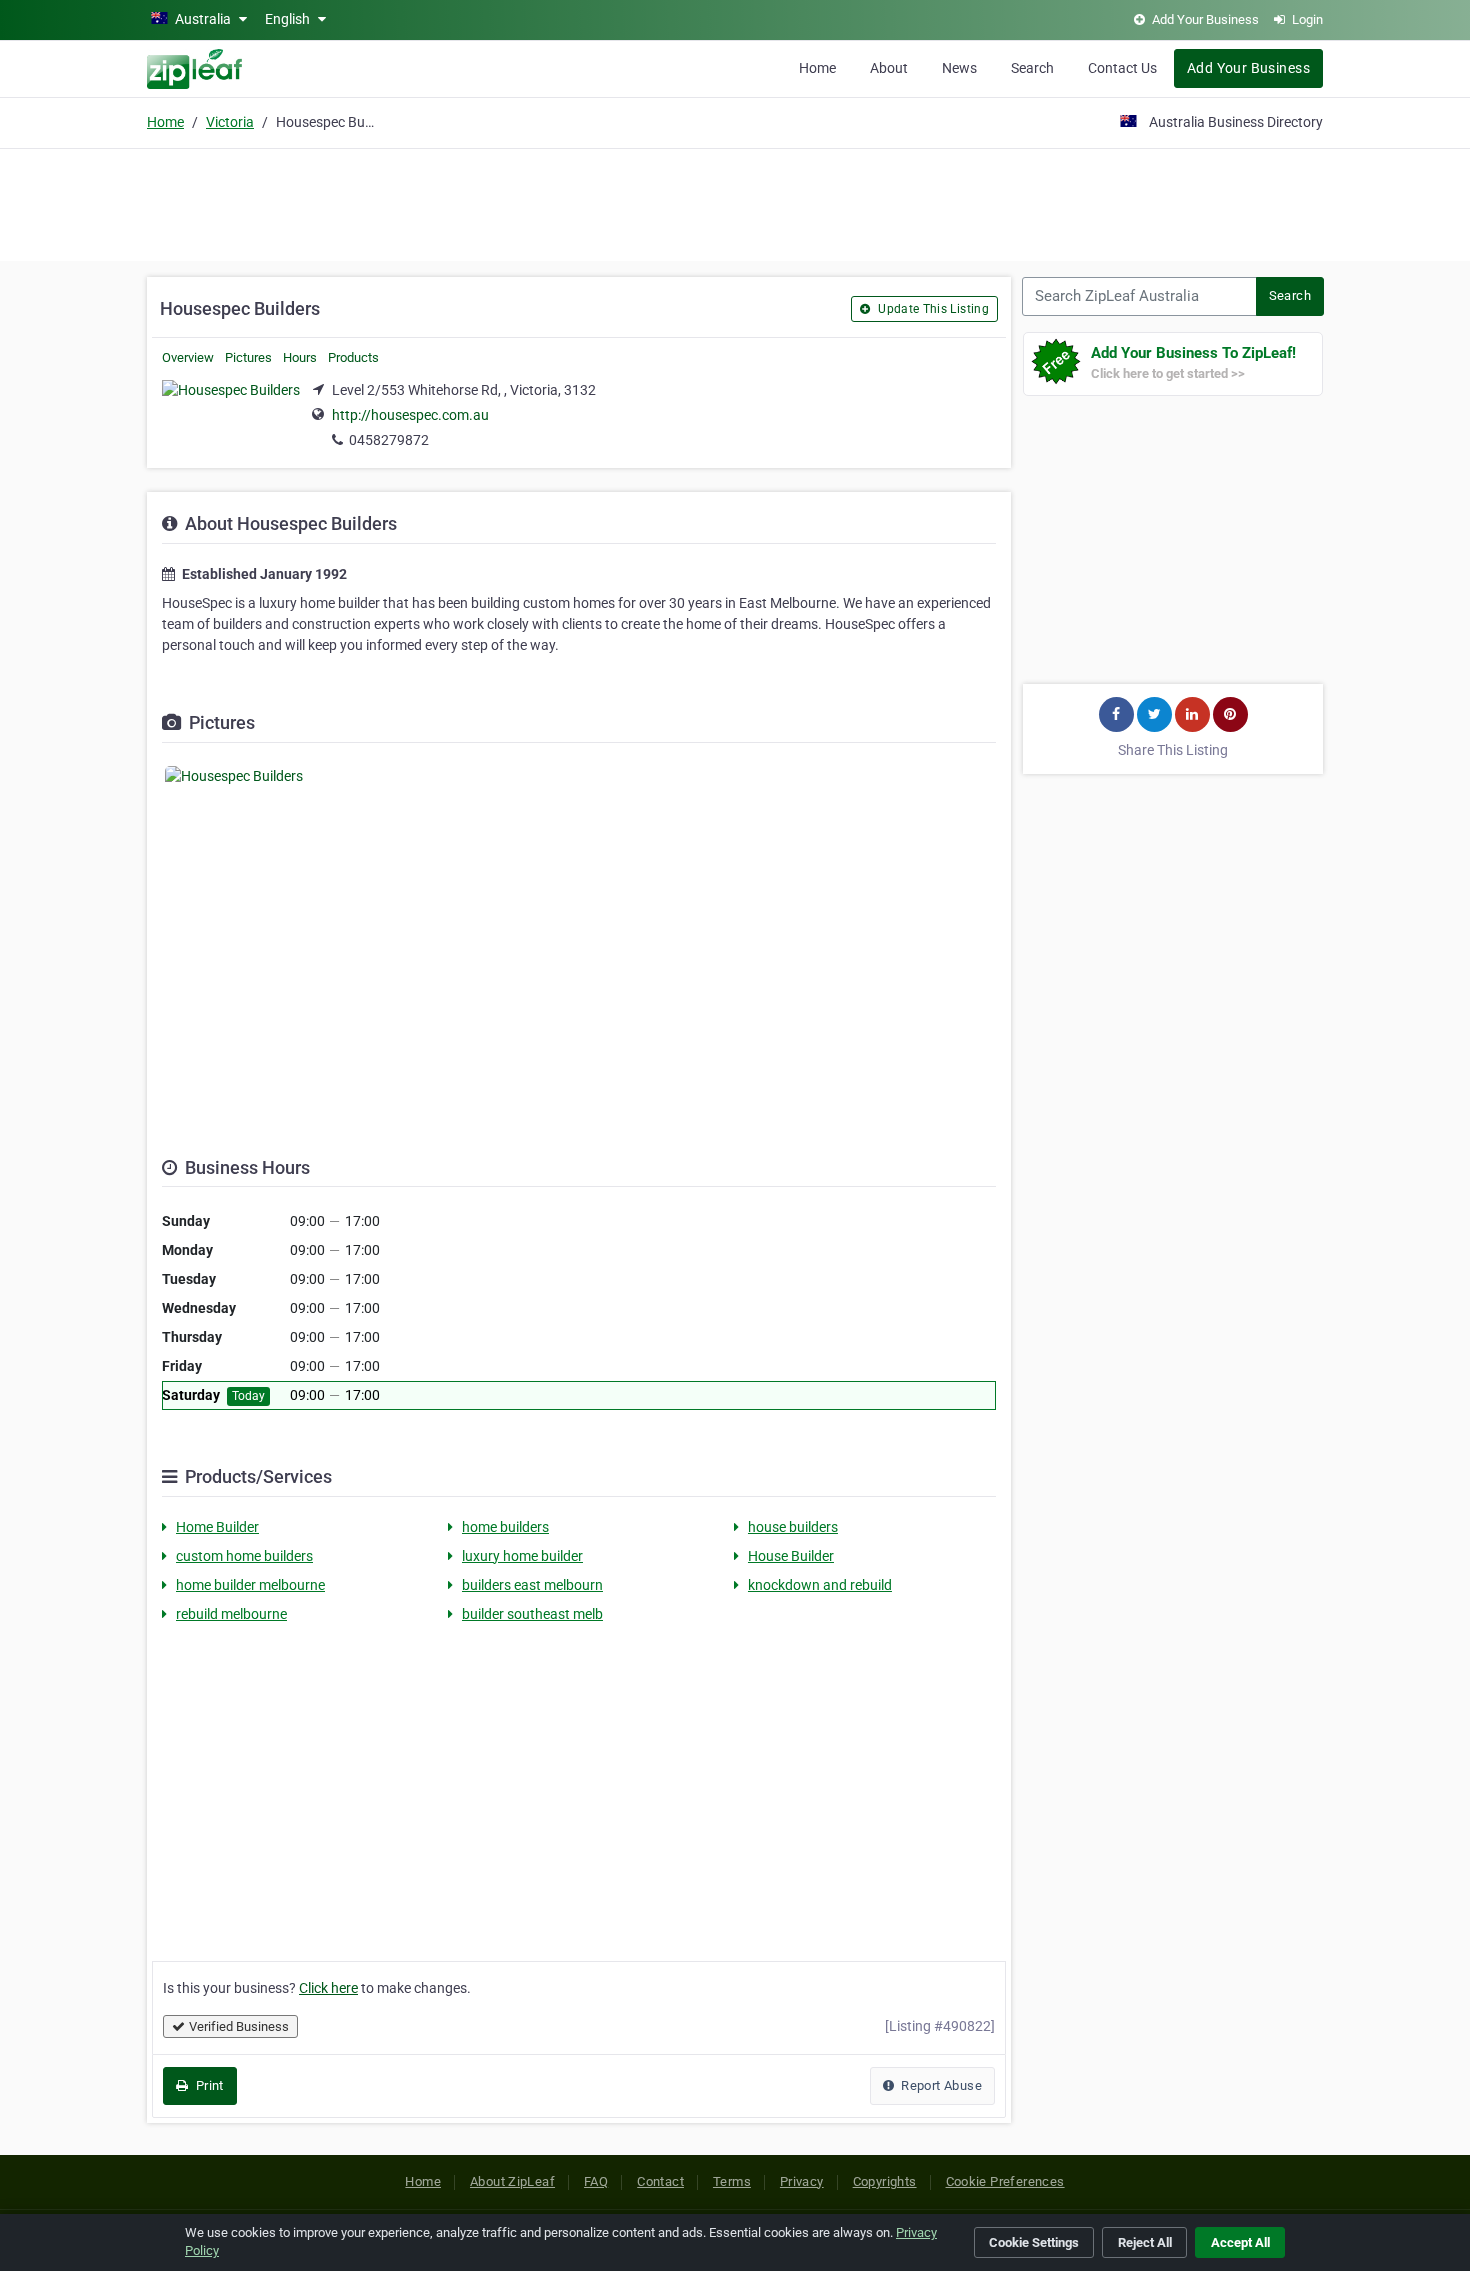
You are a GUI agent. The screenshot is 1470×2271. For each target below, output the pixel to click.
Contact (660, 2181)
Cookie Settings (1034, 2242)
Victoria (230, 122)
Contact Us (1122, 68)
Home (817, 68)
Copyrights (885, 2181)
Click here (328, 1988)
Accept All (1240, 2242)
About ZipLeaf (512, 2181)
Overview (188, 357)
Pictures (248, 357)
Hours (300, 357)
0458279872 (389, 440)
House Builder (791, 1556)
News (959, 68)
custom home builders (244, 1556)
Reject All (1145, 2242)
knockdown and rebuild (820, 1585)
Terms (732, 2181)
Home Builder (217, 1527)
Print (207, 2085)
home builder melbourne (250, 1585)
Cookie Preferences (1005, 2181)
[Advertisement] (735, 202)
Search (1032, 68)
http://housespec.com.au (410, 415)
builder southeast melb (532, 1614)
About (889, 68)
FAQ (596, 2181)
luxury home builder (522, 1556)
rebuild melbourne (231, 1614)
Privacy (802, 2181)
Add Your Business (1248, 68)
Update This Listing (932, 309)
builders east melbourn (532, 1585)
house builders (793, 1527)
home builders (505, 1527)
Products (353, 357)
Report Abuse (940, 2085)
